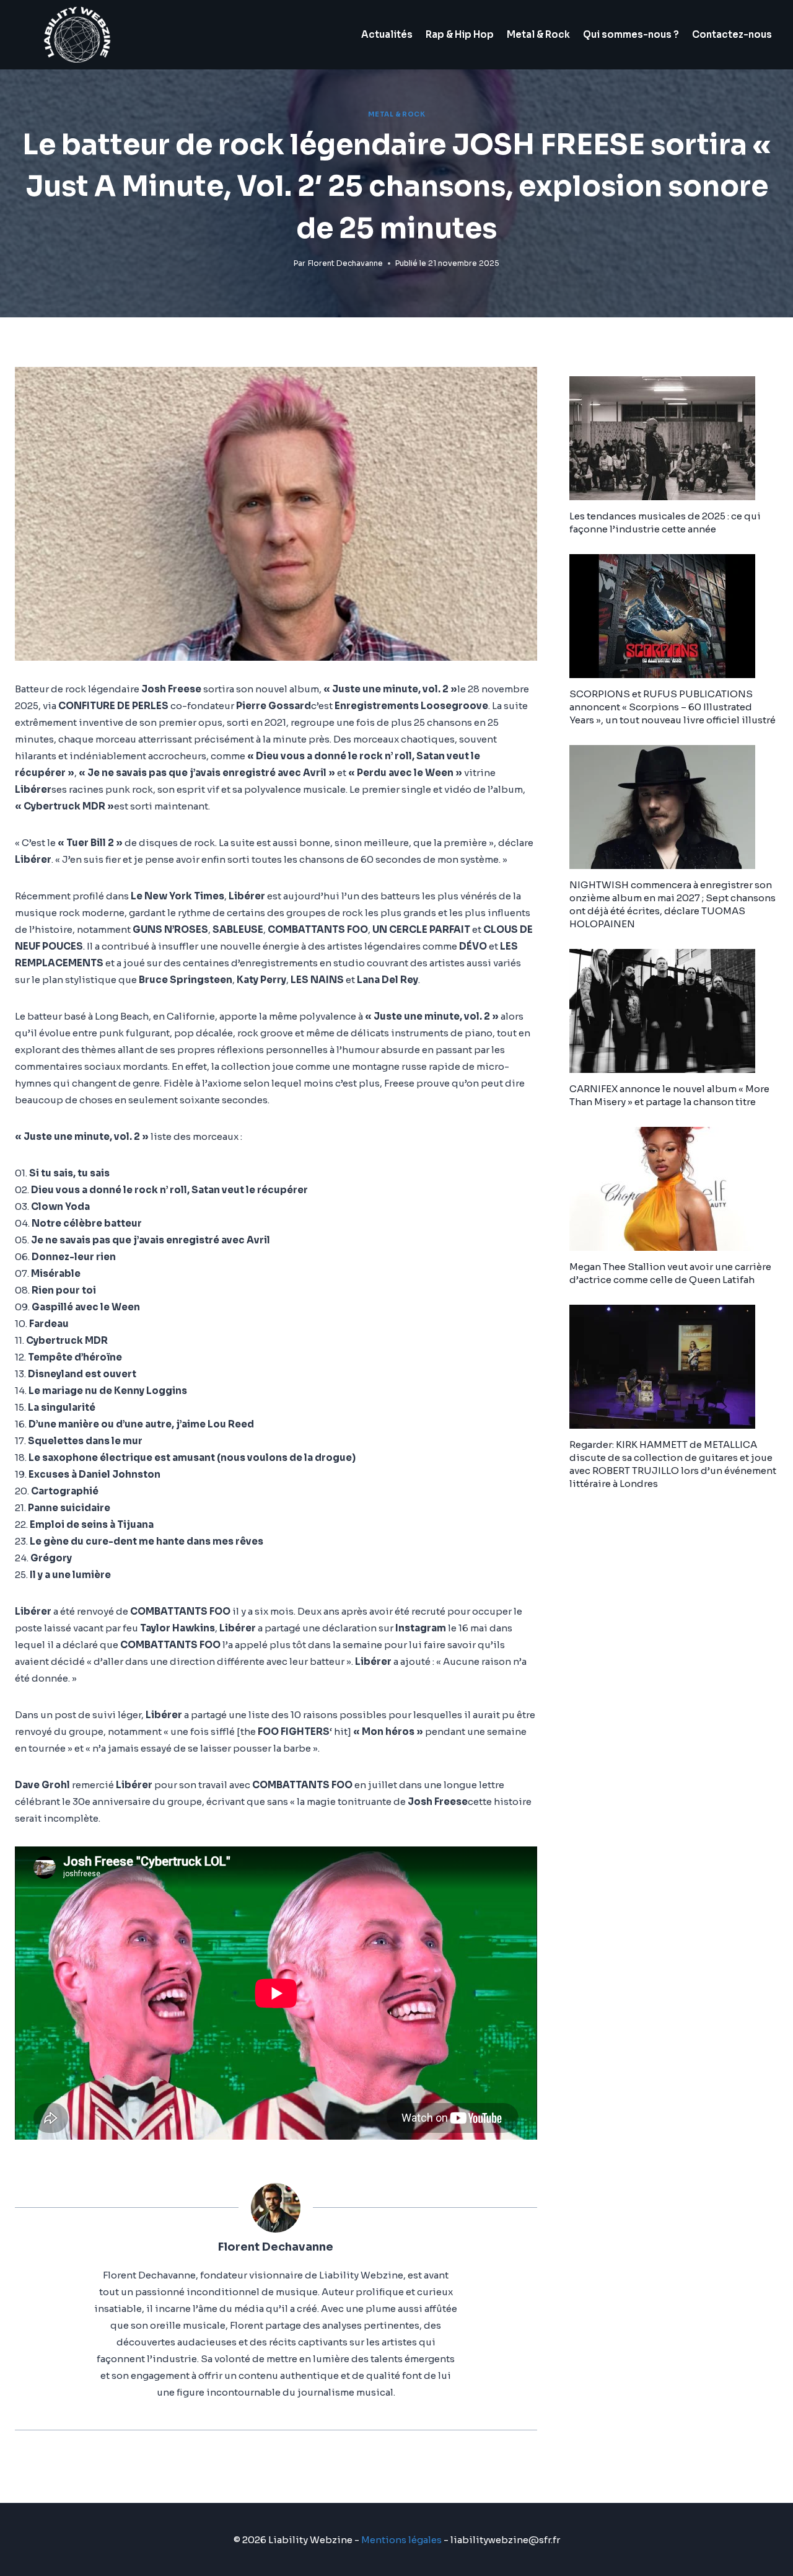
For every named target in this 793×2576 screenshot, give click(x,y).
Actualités (387, 34)
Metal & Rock (538, 34)
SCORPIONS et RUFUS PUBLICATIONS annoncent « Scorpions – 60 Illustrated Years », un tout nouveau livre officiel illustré (673, 707)
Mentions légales (401, 2540)
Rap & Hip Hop (460, 34)
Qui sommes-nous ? (631, 34)
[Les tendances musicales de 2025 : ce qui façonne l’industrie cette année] (674, 438)
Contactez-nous (732, 34)
